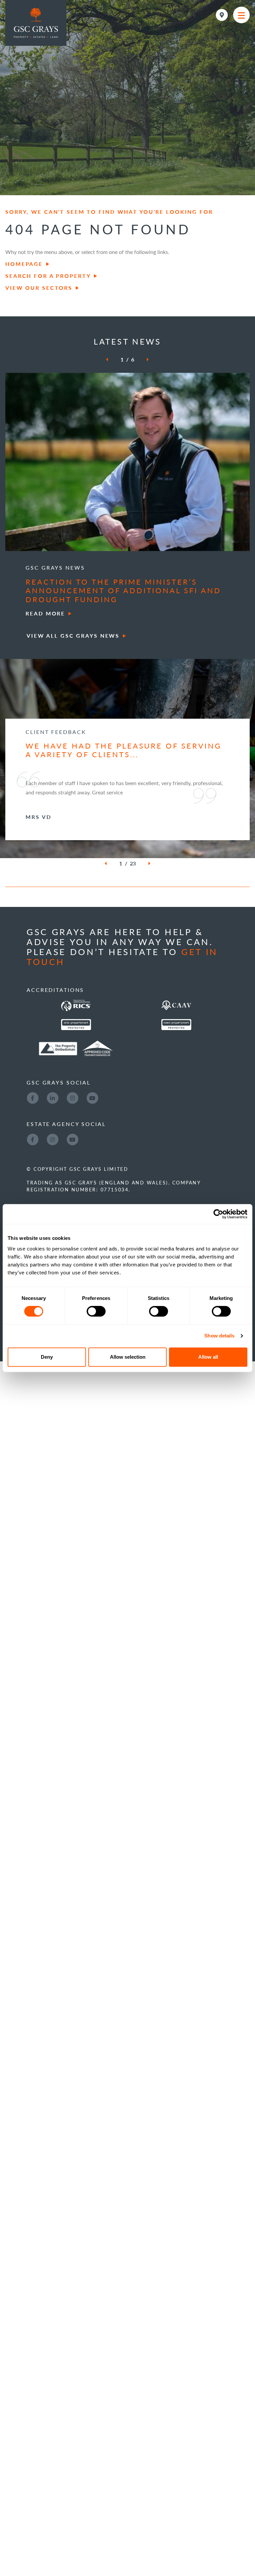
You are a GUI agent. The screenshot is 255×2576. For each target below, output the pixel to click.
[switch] (96, 1311)
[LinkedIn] (52, 1153)
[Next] (143, 360)
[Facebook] (33, 1153)
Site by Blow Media (59, 1394)
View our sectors (39, 288)
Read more (45, 613)
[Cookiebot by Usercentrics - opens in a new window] (218, 1214)
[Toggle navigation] (241, 15)
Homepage (24, 264)
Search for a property (48, 276)
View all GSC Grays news (73, 636)
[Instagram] (72, 1153)
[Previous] (111, 360)
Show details (219, 1336)
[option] (127, 496)
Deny (47, 1357)
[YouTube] (92, 1153)
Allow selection (128, 1357)
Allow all (208, 1357)
